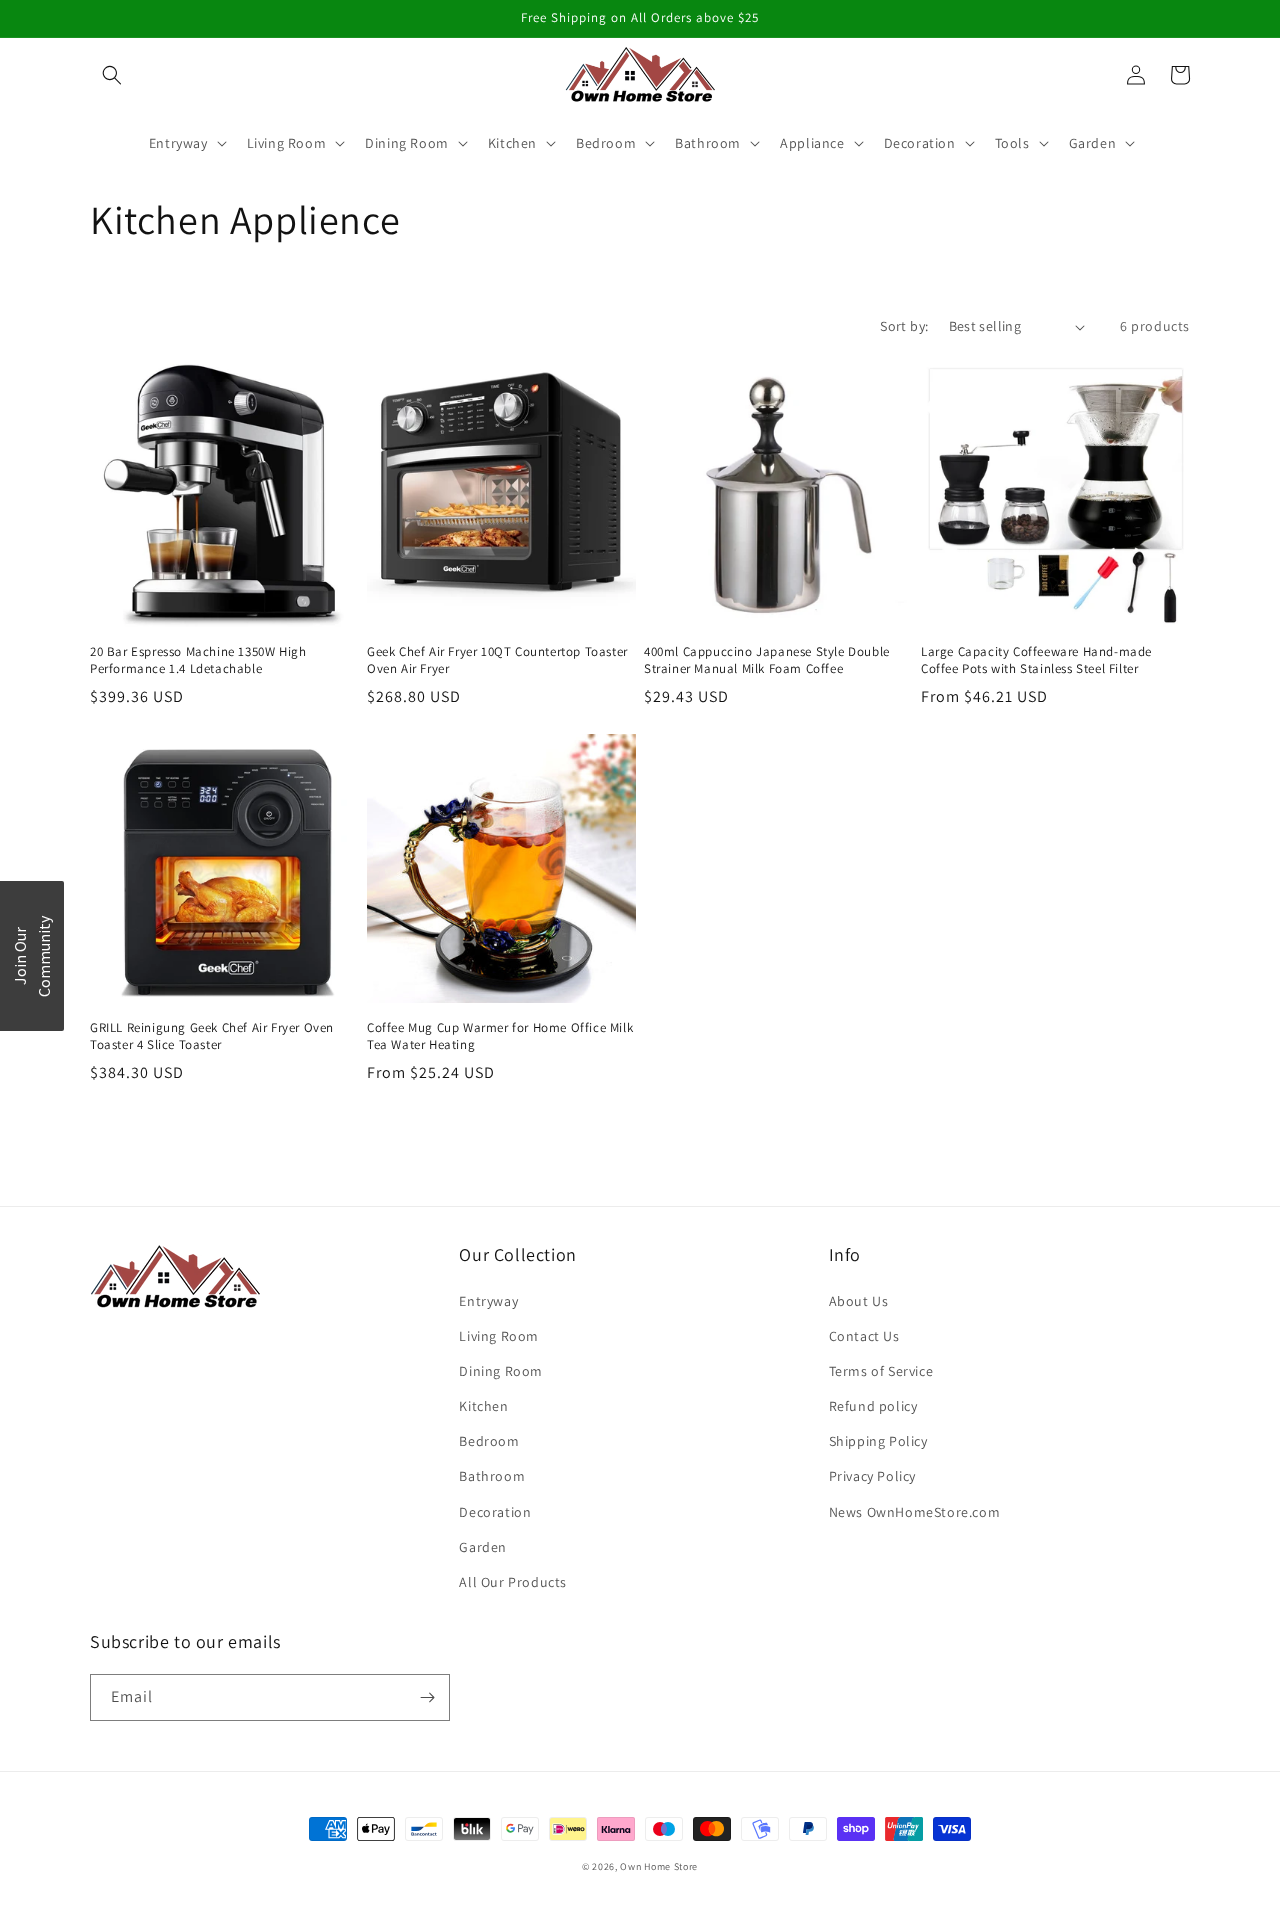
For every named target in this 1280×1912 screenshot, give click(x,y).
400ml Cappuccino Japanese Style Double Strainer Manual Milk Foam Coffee (767, 660)
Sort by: (904, 326)
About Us (859, 1301)
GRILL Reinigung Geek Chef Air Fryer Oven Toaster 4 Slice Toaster (212, 1036)
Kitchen (483, 1406)
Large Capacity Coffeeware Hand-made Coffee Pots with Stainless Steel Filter (1036, 660)
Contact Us (864, 1336)
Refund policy (873, 1406)
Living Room (499, 1336)
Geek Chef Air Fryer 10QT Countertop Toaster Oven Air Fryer (497, 660)
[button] (112, 75)
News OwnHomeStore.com (915, 1512)
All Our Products (513, 1582)
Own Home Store (659, 1866)
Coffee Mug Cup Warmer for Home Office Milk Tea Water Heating (500, 1036)
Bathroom (492, 1476)
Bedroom (489, 1441)
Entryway (488, 1301)
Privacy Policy (872, 1476)
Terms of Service (881, 1371)
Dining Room (501, 1371)
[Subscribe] (427, 1697)
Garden (483, 1547)
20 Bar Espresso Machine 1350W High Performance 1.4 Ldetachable (198, 660)
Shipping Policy (878, 1441)
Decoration (495, 1512)
